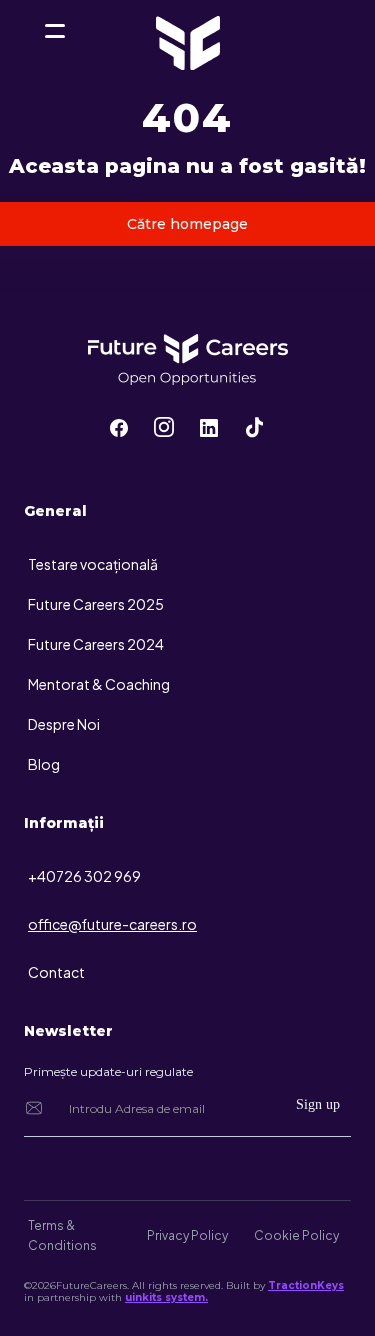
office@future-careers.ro (112, 924)
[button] (55, 31)
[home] (54, 50)
